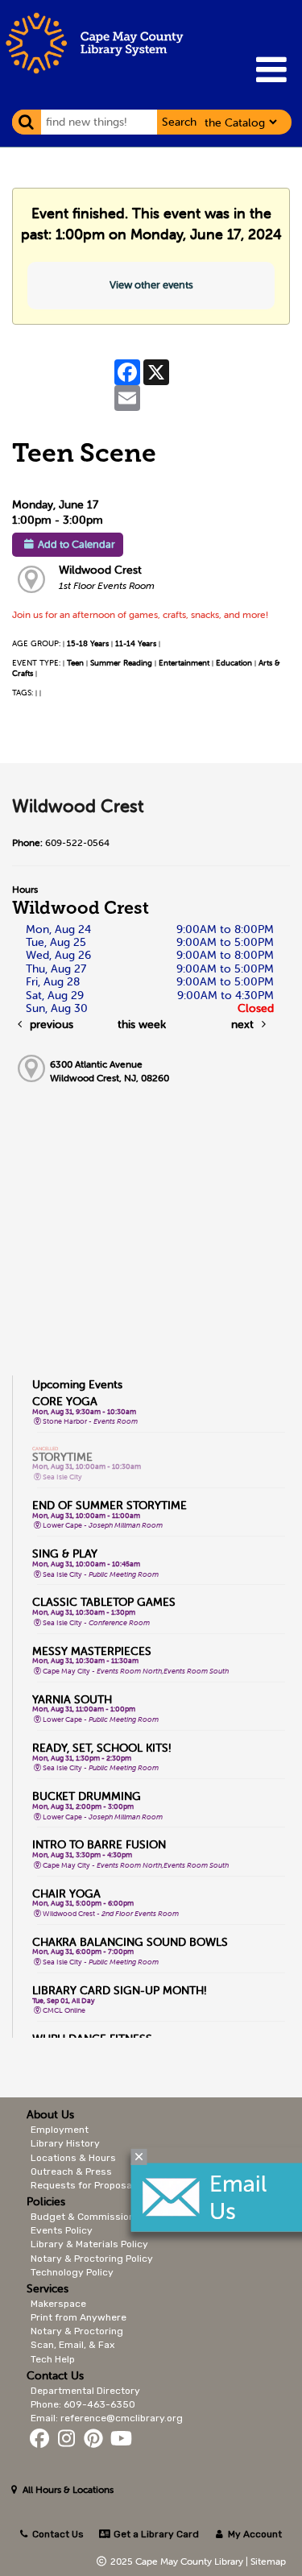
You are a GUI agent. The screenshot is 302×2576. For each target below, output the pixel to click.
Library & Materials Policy (89, 2244)
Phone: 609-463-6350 (83, 2404)
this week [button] (142, 1024)
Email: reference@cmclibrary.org (107, 2418)
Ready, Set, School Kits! (102, 1748)
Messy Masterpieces (92, 1651)
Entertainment (184, 663)
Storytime (62, 1457)
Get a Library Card (155, 2534)
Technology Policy (72, 2272)
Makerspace (58, 2304)
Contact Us (58, 2534)
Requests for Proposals (85, 2185)
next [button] (244, 1024)
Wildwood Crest (100, 570)
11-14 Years (136, 643)
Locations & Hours (73, 2158)
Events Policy (62, 2230)
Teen (75, 663)
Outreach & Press (71, 2172)
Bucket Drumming (87, 1796)
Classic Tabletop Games (104, 1602)
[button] (271, 70)
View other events (151, 285)
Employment (60, 2130)
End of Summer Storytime (110, 1505)
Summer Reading (121, 663)
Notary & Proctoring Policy (92, 2259)
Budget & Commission (83, 2217)
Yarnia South (72, 1699)
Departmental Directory (85, 2391)
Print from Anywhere (79, 2317)
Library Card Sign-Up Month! (120, 1990)
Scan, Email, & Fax (72, 2345)
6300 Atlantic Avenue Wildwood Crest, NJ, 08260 (110, 1071)
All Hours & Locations (67, 2489)
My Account (254, 2534)
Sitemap (268, 2561)
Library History (65, 2143)
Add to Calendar (77, 544)
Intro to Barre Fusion (99, 1844)
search (179, 122)
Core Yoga (65, 1401)
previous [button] (50, 1024)
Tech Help (53, 2359)
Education (234, 663)
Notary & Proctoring (77, 2331)
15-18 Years (88, 643)
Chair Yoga (66, 1894)
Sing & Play (65, 1553)
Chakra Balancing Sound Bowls (130, 1942)
